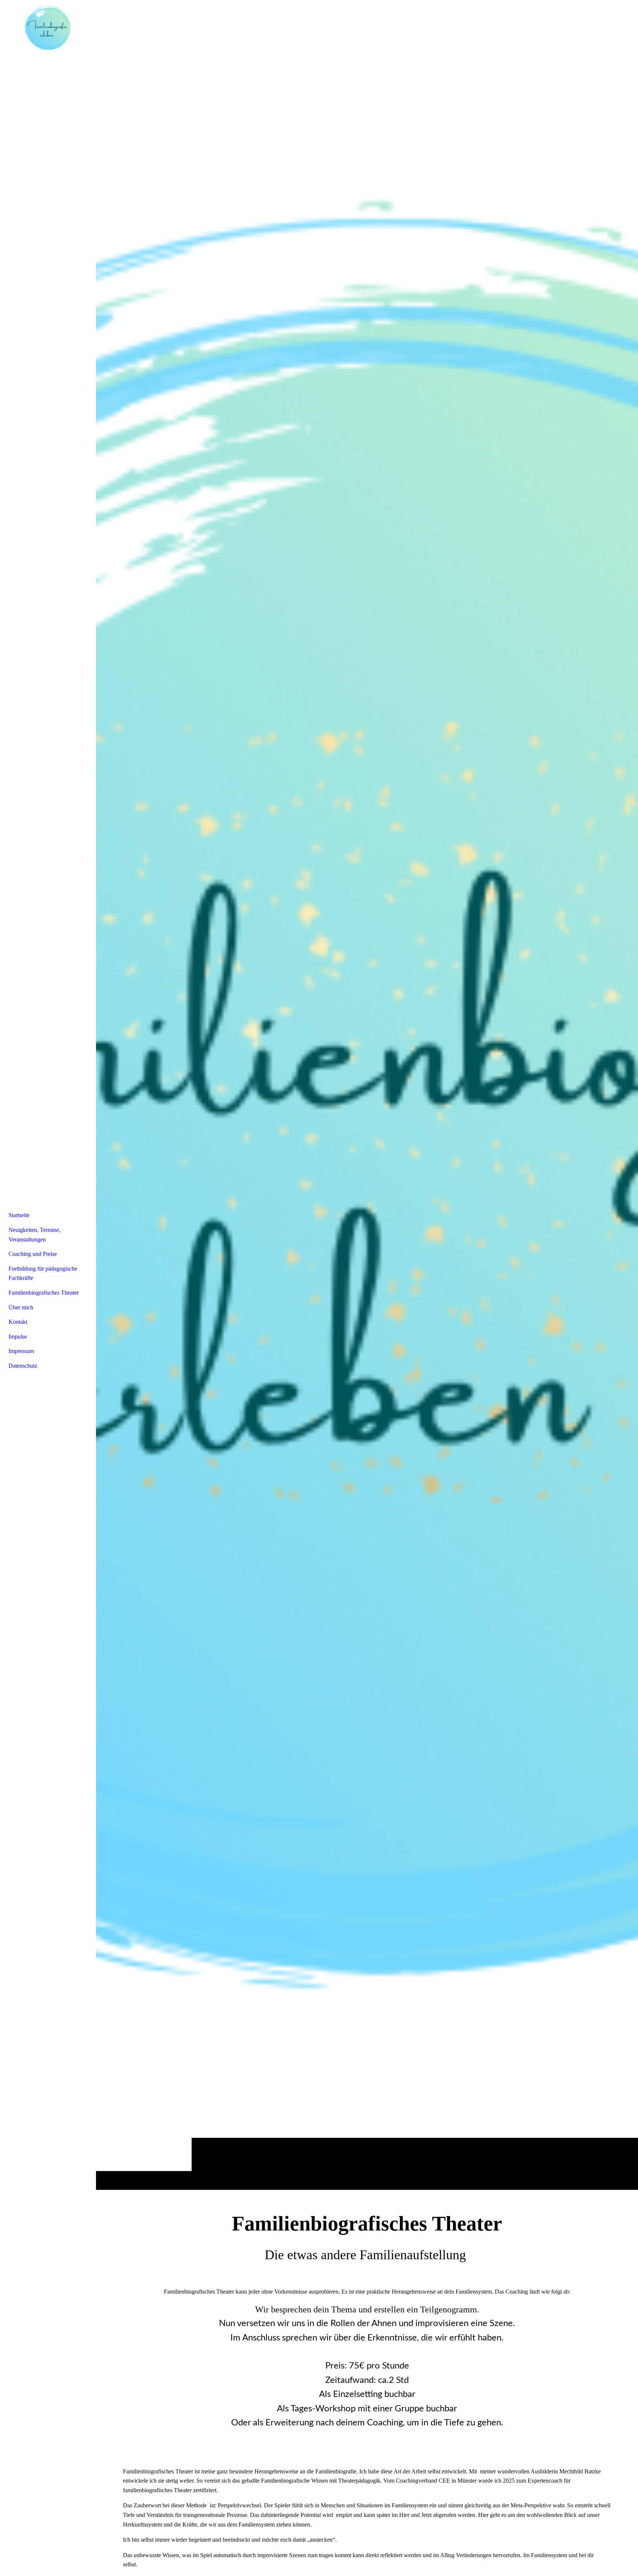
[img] (367, 1095)
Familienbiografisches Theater (44, 1293)
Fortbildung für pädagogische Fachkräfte (43, 1273)
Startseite (19, 1215)
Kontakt (18, 1322)
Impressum (21, 1351)
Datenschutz (23, 1366)
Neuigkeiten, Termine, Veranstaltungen (35, 1235)
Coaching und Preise (33, 1254)
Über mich (21, 1307)
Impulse (18, 1337)
